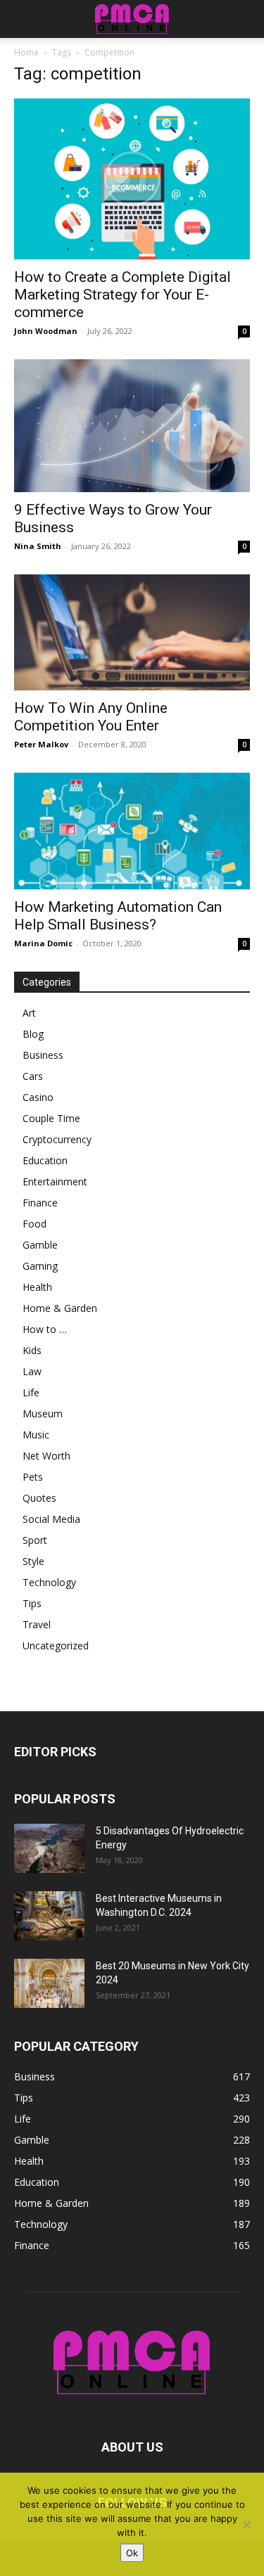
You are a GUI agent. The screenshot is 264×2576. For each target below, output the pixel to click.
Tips (32, 1603)
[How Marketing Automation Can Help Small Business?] (132, 831)
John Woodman (46, 331)
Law (32, 1371)
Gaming (40, 1266)
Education (45, 1160)
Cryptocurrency (57, 1139)
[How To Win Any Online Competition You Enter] (132, 632)
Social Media (51, 1519)
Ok (132, 2553)
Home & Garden (60, 1308)
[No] (246, 2525)
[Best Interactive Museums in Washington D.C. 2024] (49, 1916)
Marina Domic (43, 943)
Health (37, 1287)
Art (29, 1013)
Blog (33, 1034)
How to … (45, 1329)
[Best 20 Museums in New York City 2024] (49, 1983)
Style (33, 1561)
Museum (43, 1413)
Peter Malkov (41, 744)
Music (36, 1435)
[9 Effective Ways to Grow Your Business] (132, 425)
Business (43, 1055)
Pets (33, 1477)
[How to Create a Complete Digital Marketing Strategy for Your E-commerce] (132, 179)
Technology (49, 1582)
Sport (35, 1540)
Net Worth (46, 1456)
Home (26, 52)
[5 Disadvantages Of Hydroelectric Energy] (49, 1848)
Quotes (39, 1498)
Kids (32, 1350)
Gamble (40, 1245)
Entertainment (55, 1181)
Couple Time (51, 1118)
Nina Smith (38, 546)
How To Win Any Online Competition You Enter (91, 717)
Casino (38, 1097)
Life (31, 1392)
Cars (33, 1076)
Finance (40, 1203)
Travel (37, 1624)
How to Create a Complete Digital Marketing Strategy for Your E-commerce (122, 295)
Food (34, 1224)
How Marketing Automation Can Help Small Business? (118, 916)
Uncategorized (56, 1646)
